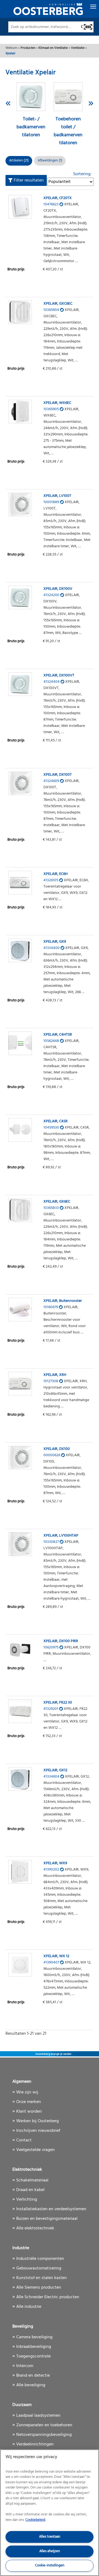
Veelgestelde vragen (35, 2150)
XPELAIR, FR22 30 (58, 1703)
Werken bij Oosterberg (38, 2121)
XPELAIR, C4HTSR (58, 1035)
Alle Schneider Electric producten (48, 2297)
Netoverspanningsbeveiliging (44, 2435)
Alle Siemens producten (39, 2288)
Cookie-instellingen (50, 2565)
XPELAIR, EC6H (56, 874)
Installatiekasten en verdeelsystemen (51, 2209)
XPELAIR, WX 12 (56, 1956)
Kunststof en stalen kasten (42, 2278)
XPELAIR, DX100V (58, 589)
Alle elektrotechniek (35, 2228)
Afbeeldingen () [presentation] (50, 161)
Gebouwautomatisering (39, 2268)
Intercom (25, 2366)
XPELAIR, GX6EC (57, 1202)
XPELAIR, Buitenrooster (63, 1301)
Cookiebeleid (35, 2520)
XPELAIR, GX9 (55, 942)
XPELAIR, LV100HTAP (61, 1536)
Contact (24, 2140)
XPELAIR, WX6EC (57, 403)
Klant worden (29, 2112)
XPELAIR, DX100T (58, 775)
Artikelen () (19, 161)
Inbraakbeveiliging (34, 2347)
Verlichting (27, 2200)
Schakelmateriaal (32, 2180)
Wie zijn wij (27, 2092)
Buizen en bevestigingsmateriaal (47, 2219)
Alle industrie (29, 2307)
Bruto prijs (16, 269)
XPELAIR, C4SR (56, 1121)
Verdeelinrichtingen (35, 2444)
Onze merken (29, 2102)
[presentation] (8, 103)
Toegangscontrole (33, 2356)
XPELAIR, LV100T (57, 496)
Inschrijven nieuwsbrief (38, 2131)
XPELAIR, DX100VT (59, 675)
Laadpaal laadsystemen (38, 2416)
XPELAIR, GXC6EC (58, 304)
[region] (50, 2513)
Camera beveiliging (34, 2337)
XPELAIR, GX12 (55, 1770)
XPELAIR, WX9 (55, 1863)
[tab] (50, 161)
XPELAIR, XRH (55, 1375)
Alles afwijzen (50, 2551)
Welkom (11, 48)
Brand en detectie (33, 2376)
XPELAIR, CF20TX (58, 198)
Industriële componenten (40, 2259)
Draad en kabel (30, 2190)
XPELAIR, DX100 (57, 1449)
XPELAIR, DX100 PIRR (61, 1641)
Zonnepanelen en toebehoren (44, 2425)
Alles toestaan (50, 2537)
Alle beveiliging (31, 2385)
